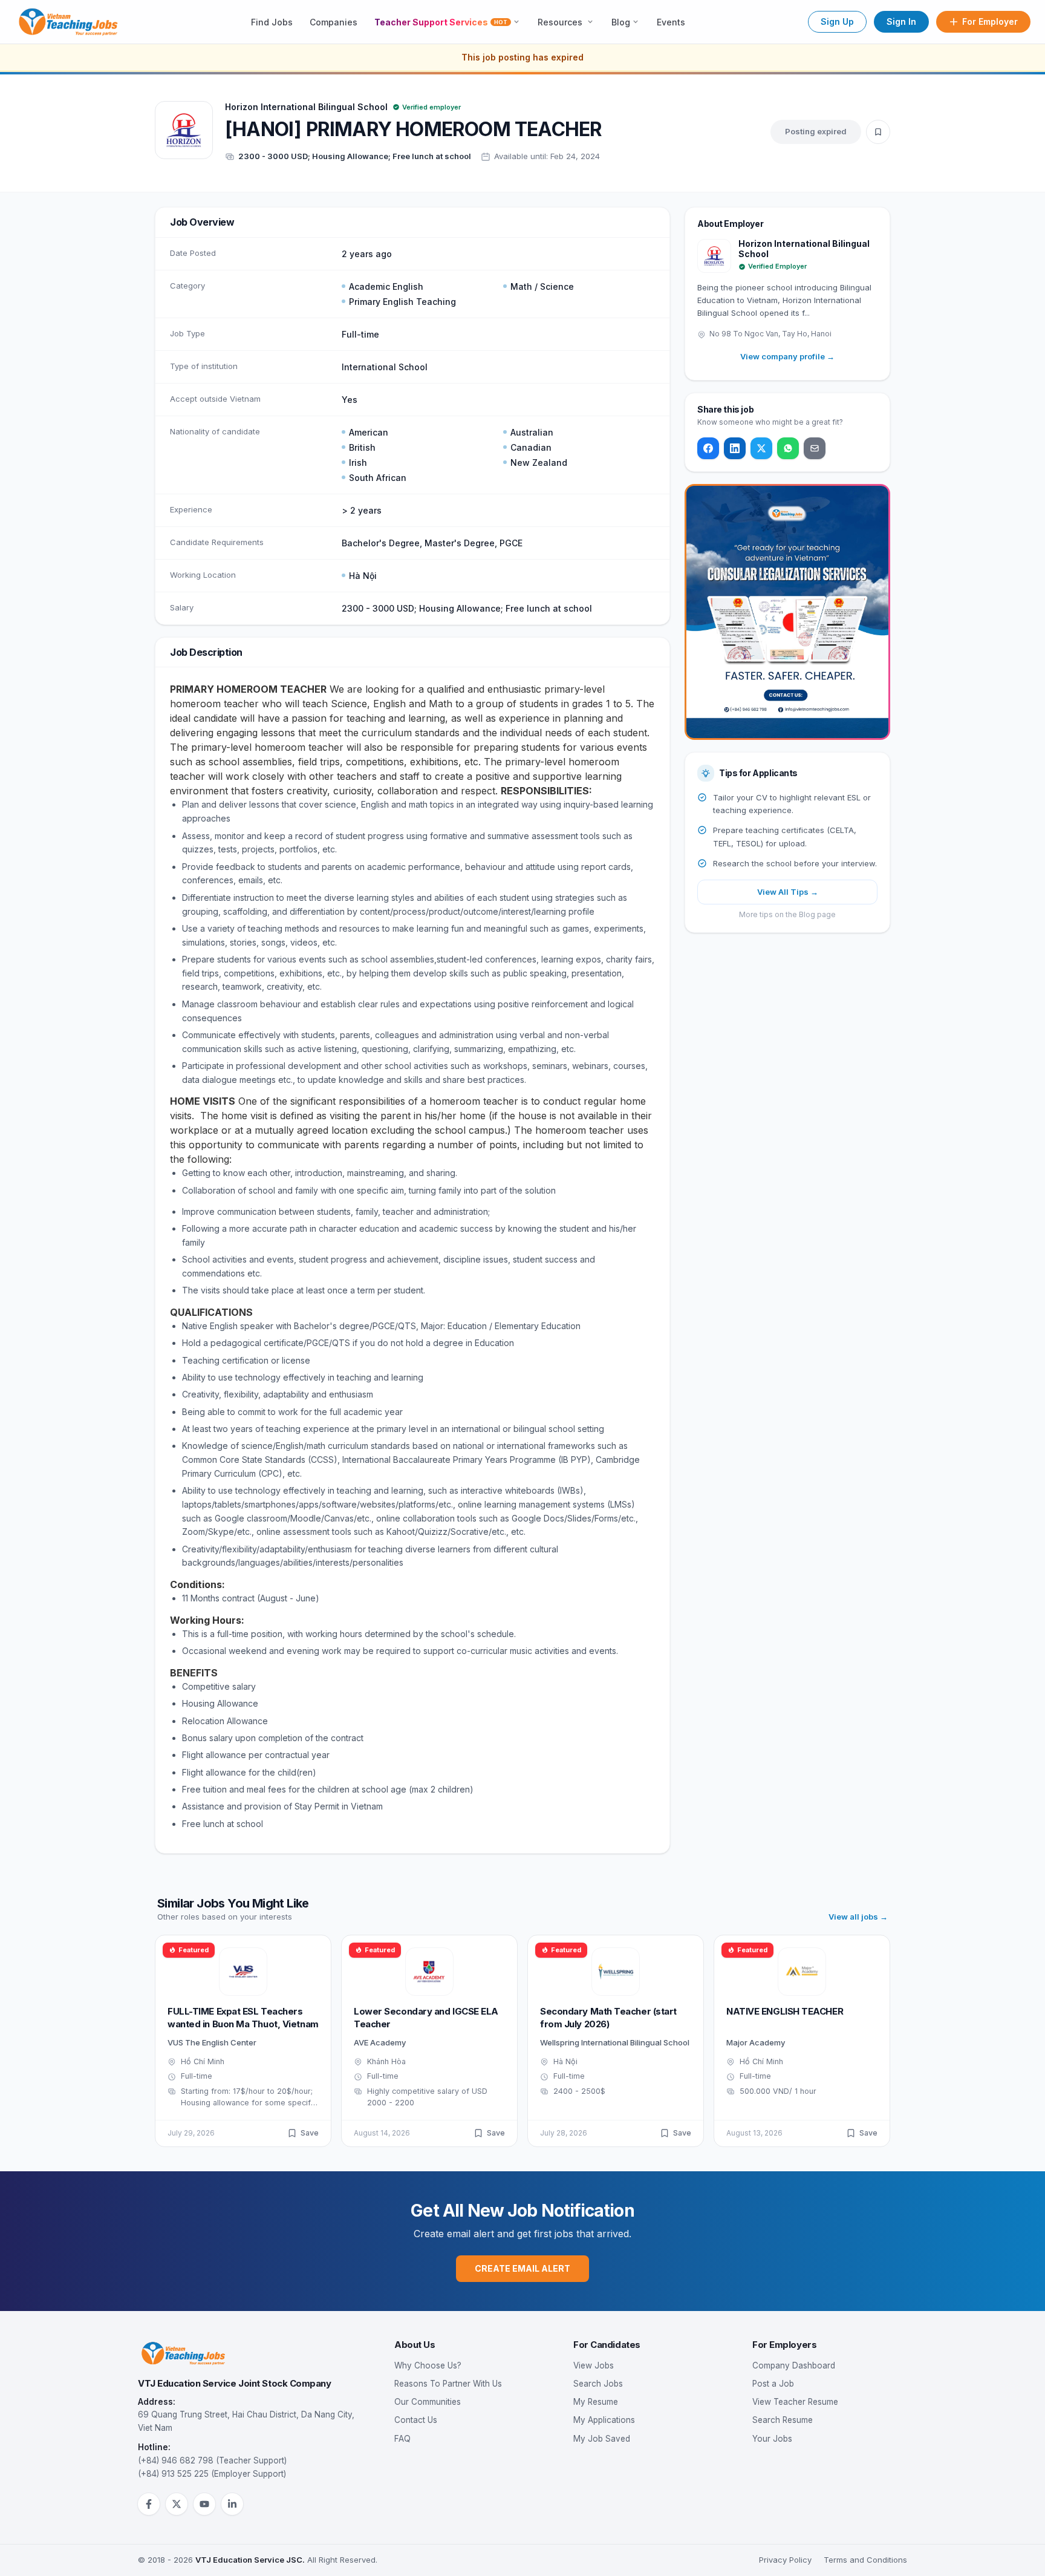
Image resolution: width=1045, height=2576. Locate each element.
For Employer (990, 21)
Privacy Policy (785, 2560)
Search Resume (783, 2420)
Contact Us (416, 2420)
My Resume (596, 2402)
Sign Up (837, 21)
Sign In (901, 21)
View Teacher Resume (795, 2402)
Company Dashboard (794, 2365)
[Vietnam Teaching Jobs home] (71, 22)
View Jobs (594, 2365)
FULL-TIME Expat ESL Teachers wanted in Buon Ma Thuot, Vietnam (243, 2018)
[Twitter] (761, 448)
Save (310, 2133)
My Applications (604, 2420)
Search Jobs (598, 2384)
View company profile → (787, 356)
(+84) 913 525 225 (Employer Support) (212, 2474)
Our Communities (428, 2402)
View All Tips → (788, 892)
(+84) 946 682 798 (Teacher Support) (212, 2460)
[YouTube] (204, 2504)
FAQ (402, 2439)
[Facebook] (708, 448)
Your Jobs (772, 2439)
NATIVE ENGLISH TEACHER (785, 2011)
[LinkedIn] (735, 448)
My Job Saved (602, 2439)
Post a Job (773, 2384)
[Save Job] (878, 132)
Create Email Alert (522, 2268)
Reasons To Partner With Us (448, 2384)
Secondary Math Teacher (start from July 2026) (608, 2018)
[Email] (815, 448)
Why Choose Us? (428, 2365)
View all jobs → (858, 1917)
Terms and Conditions (865, 2560)
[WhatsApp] (788, 448)
